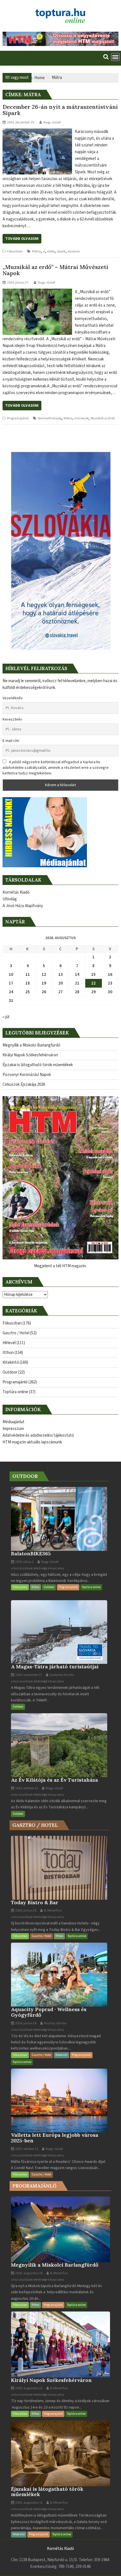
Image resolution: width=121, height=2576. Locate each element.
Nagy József (52, 122)
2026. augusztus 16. (29, 2273)
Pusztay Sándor (55, 2023)
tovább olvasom (22, 239)
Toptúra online (15, 1392)
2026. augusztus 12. (29, 2388)
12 (44, 975)
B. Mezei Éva (52, 1911)
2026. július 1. (24, 1562)
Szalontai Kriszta (61, 1675)
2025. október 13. (27, 2149)
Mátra (36, 251)
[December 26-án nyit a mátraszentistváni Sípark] (37, 132)
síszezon (74, 251)
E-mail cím (11, 741)
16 (110, 975)
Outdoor (10, 1372)
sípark (61, 251)
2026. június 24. (26, 2023)
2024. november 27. (29, 1675)
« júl (6, 1017)
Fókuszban (15, 251)
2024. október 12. (27, 1788)
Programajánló (18, 418)
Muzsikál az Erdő (103, 418)
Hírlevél (9, 1343)
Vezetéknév (13, 698)
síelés (51, 251)
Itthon (8, 1353)
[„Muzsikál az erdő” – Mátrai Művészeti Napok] (37, 292)
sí (44, 251)
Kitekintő (11, 1362)
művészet (81, 418)
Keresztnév (12, 719)
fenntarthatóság (50, 418)
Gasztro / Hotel (16, 1333)
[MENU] (115, 57)
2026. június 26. (26, 1911)
